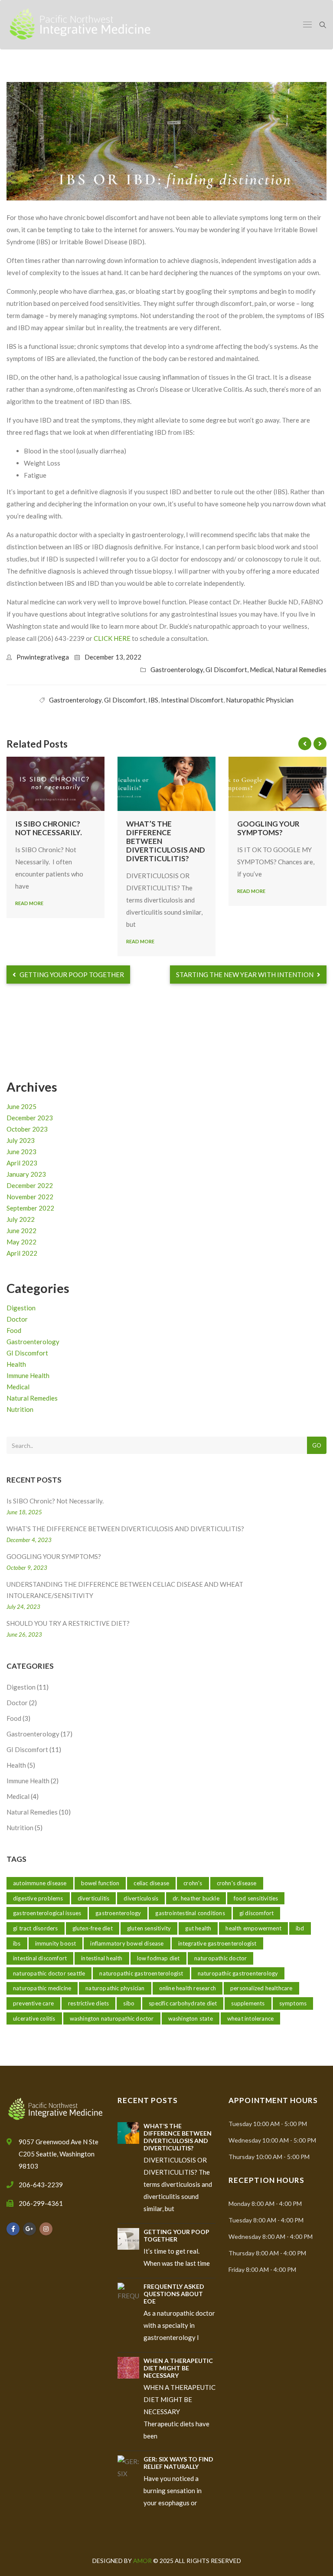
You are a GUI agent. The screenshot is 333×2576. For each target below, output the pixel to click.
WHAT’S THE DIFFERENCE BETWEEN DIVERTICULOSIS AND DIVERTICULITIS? (125, 1529)
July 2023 (21, 1140)
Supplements (248, 2003)
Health (16, 1364)
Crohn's (193, 1883)
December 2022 (30, 1185)
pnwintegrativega (43, 657)
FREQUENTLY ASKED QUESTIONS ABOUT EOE (174, 2294)
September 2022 (30, 1208)
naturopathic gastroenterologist (141, 1973)
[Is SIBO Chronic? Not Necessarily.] (55, 784)
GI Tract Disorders (36, 1928)
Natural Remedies (301, 669)
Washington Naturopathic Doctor (112, 2018)
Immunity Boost (56, 1943)
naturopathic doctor (221, 1958)
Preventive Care (33, 2003)
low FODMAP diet (158, 1958)
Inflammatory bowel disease (127, 1943)
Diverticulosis (141, 1898)
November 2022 (30, 1197)
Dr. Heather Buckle (196, 1898)
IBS (153, 700)
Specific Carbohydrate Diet (183, 2003)
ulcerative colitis (34, 2018)
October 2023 (27, 1129)
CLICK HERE (112, 638)
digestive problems (38, 1898)
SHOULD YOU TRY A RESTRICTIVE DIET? (68, 1623)
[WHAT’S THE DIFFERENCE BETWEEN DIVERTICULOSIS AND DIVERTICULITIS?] (166, 784)
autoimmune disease (40, 1883)
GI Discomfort (226, 669)
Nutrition (20, 1409)
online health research (188, 1988)
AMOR (143, 2561)
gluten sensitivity (149, 1928)
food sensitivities (256, 1898)
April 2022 (22, 1253)
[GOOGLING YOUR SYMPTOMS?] (277, 784)
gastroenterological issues (47, 1913)
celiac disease (151, 1883)
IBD (300, 1928)
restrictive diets (88, 2003)
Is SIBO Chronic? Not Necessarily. (49, 828)
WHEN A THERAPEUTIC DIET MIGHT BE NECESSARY (178, 2368)
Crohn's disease (237, 1883)
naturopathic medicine (42, 1988)
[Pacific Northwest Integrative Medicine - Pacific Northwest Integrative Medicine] (80, 25)
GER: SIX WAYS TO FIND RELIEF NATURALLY (178, 2463)
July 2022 (21, 1219)
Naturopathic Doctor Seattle (49, 1973)
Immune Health (28, 1375)
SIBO (129, 2003)
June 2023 (21, 1152)
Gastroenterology (177, 669)
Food (14, 1330)
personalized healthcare (261, 1988)
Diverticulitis (94, 1898)
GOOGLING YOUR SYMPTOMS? (268, 828)
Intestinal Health (102, 1958)
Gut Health (198, 1928)
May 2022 (21, 1242)
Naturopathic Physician (260, 700)
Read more (29, 903)
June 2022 (21, 1231)
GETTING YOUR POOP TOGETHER (71, 975)
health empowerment (253, 1928)
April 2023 (22, 1163)
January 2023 (26, 1174)
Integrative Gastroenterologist (217, 1943)
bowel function (100, 1883)
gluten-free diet (93, 1928)
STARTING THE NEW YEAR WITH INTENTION (245, 975)
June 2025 (21, 1106)
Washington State (191, 2018)
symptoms (293, 2003)
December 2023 (30, 1118)
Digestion (21, 1308)
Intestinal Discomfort (192, 700)
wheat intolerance (250, 2018)
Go (317, 1445)
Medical (261, 669)
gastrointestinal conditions (190, 1913)
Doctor (17, 1319)
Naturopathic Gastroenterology (238, 1973)
